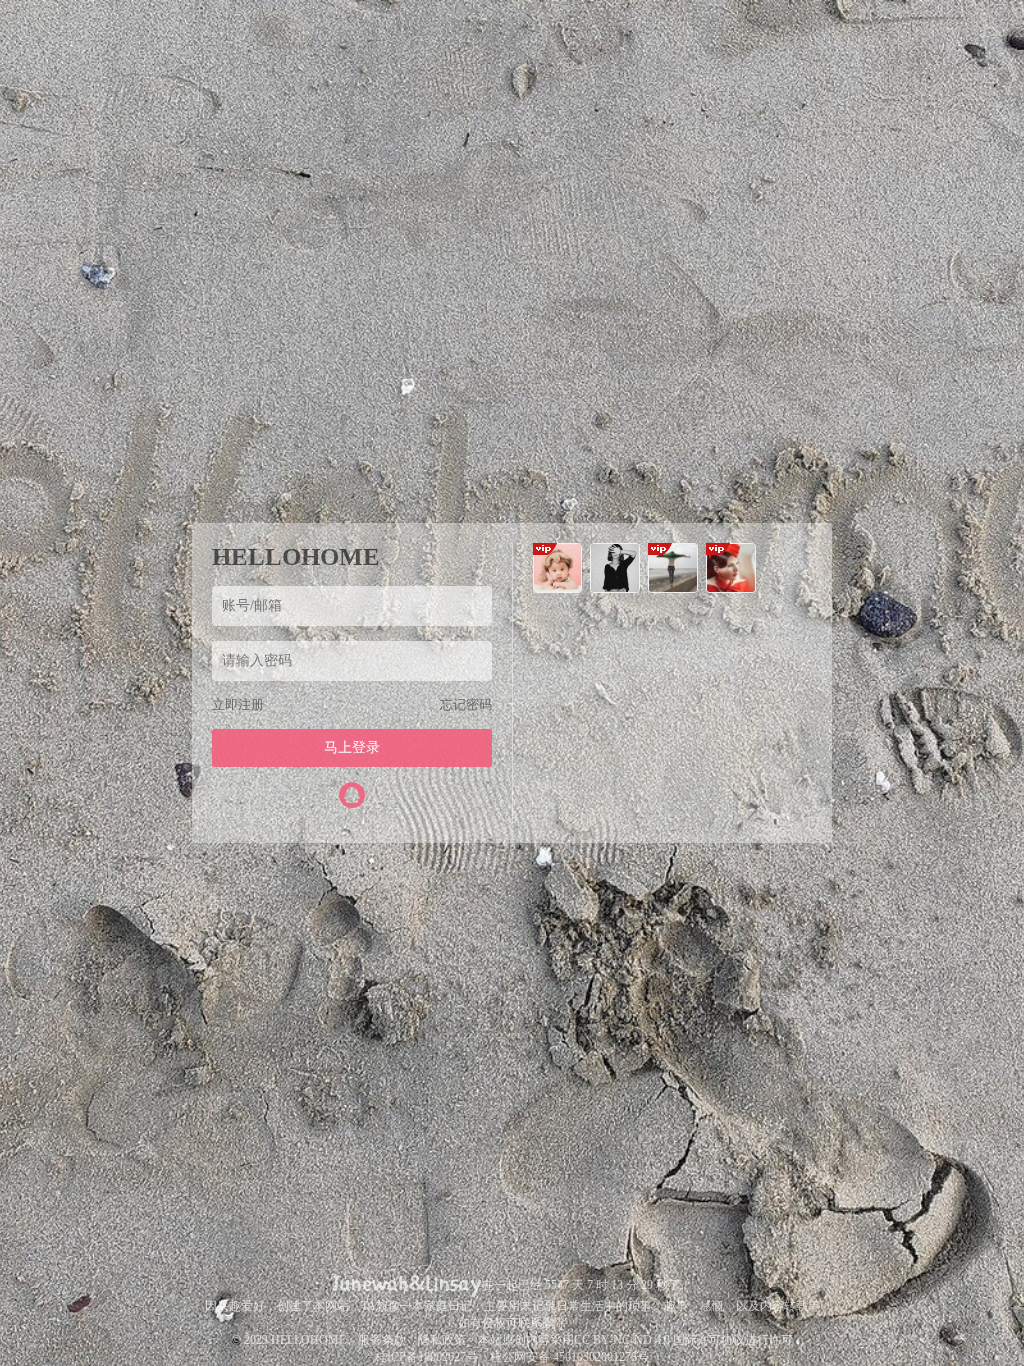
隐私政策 (442, 1340)
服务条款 (382, 1340)
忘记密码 (466, 704)
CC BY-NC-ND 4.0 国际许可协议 (659, 1340)
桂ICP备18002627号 (426, 1357)
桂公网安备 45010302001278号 (569, 1357)
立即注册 (238, 704)
